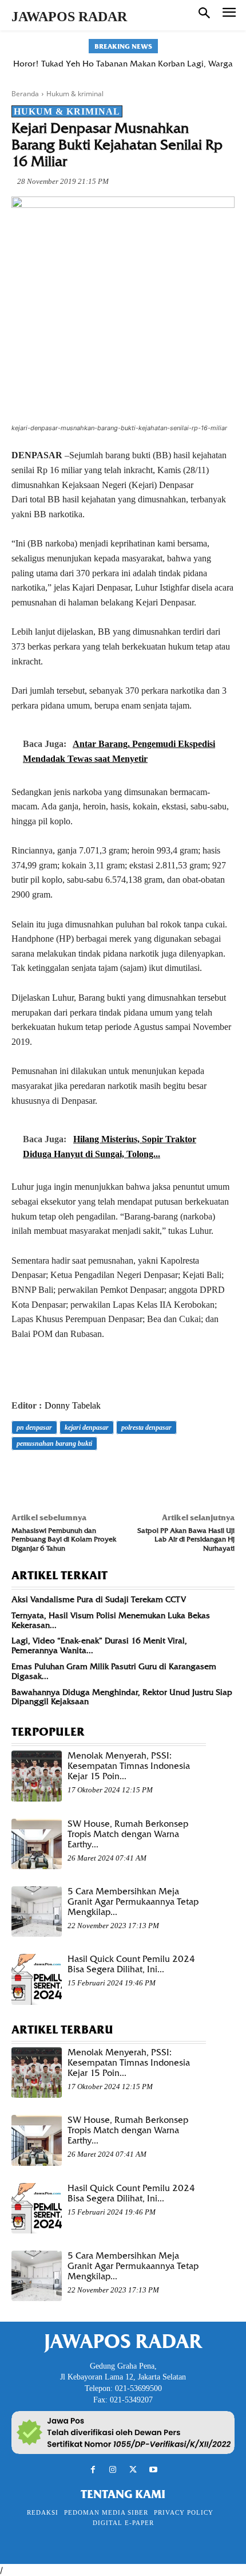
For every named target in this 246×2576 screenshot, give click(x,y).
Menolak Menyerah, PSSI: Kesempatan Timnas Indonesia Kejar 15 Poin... (129, 1766)
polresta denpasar (146, 1427)
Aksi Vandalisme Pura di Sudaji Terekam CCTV (99, 1599)
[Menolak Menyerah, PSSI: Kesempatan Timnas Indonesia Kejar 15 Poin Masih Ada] (37, 1776)
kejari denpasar (87, 1427)
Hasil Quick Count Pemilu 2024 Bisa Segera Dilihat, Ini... (131, 1964)
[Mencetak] (154, 1476)
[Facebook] (23, 1476)
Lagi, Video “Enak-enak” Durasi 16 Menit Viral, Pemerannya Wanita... (99, 1645)
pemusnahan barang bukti (54, 1444)
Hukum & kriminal (75, 94)
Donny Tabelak (73, 1405)
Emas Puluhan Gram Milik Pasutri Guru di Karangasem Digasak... (114, 1671)
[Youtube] (153, 2470)
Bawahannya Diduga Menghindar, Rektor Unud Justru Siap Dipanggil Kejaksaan (122, 1697)
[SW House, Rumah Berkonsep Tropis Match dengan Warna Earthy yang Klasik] (37, 1844)
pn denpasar (34, 1427)
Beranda (25, 94)
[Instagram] (113, 2470)
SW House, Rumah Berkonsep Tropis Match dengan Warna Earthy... (128, 1834)
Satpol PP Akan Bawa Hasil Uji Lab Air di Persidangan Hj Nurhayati (186, 1539)
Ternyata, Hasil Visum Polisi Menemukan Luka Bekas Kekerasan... (111, 1620)
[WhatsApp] (102, 1476)
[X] (49, 1476)
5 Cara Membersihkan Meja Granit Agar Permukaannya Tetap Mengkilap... (133, 1902)
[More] (181, 1476)
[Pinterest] (76, 1476)
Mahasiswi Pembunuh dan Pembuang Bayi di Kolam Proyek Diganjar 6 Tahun (64, 1539)
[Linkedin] (128, 1476)
